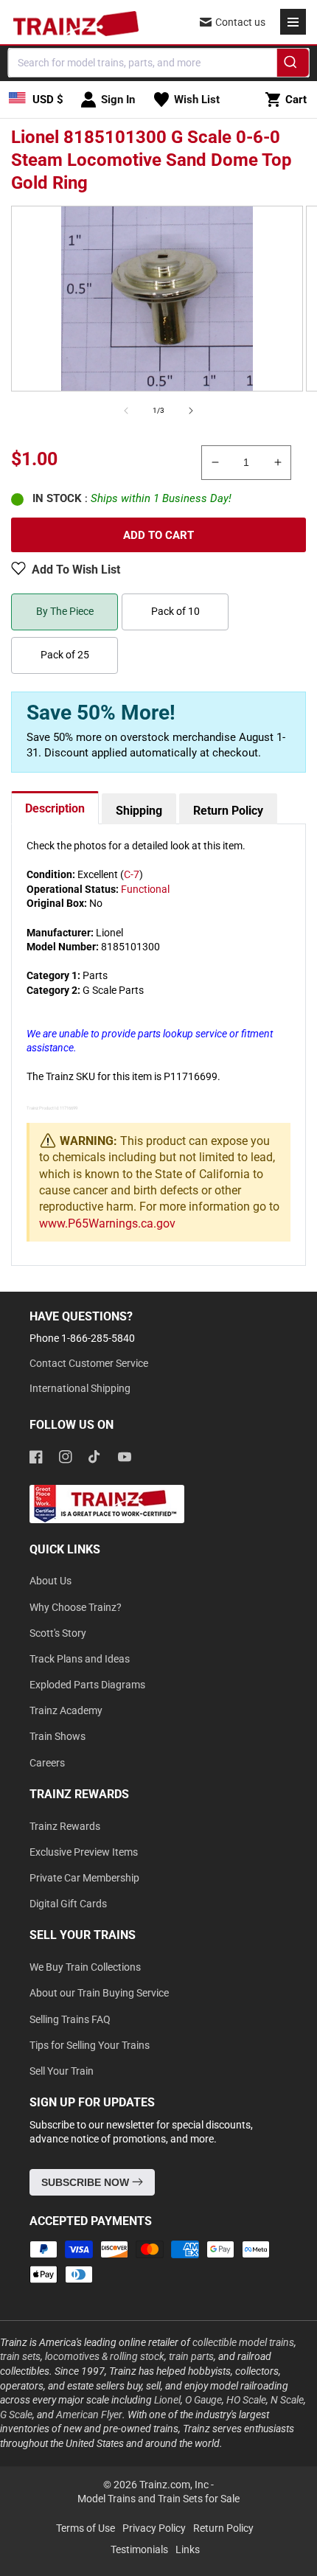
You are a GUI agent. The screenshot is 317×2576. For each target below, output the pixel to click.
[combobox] (159, 63)
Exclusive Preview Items (84, 1852)
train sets (20, 2356)
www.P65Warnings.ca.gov (107, 1223)
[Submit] (292, 65)
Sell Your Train (62, 2071)
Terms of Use (86, 2528)
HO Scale (246, 2400)
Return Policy (228, 811)
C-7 (132, 874)
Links (188, 2549)
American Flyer (89, 2415)
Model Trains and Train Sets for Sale (158, 2499)
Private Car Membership (84, 1878)
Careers (47, 1763)
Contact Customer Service (89, 1363)
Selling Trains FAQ (70, 2019)
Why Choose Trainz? (76, 1607)
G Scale (16, 2415)
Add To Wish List (76, 570)
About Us (50, 1581)
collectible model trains (243, 2342)
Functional (145, 889)
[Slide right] (191, 411)
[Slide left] (126, 411)
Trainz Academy (66, 1710)
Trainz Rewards (65, 1826)
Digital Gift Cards (68, 1904)
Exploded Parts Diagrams (87, 1685)
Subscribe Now (87, 2182)
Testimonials (139, 2549)
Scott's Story (58, 1633)
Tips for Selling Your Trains (90, 2045)
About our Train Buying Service (99, 1993)
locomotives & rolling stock (105, 2356)
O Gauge (203, 2400)
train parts (191, 2356)
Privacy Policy (154, 2528)
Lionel (167, 2400)
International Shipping (80, 1388)
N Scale (287, 2400)
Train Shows (58, 1736)
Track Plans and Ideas (80, 1659)
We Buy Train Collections (85, 1967)
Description (55, 808)
